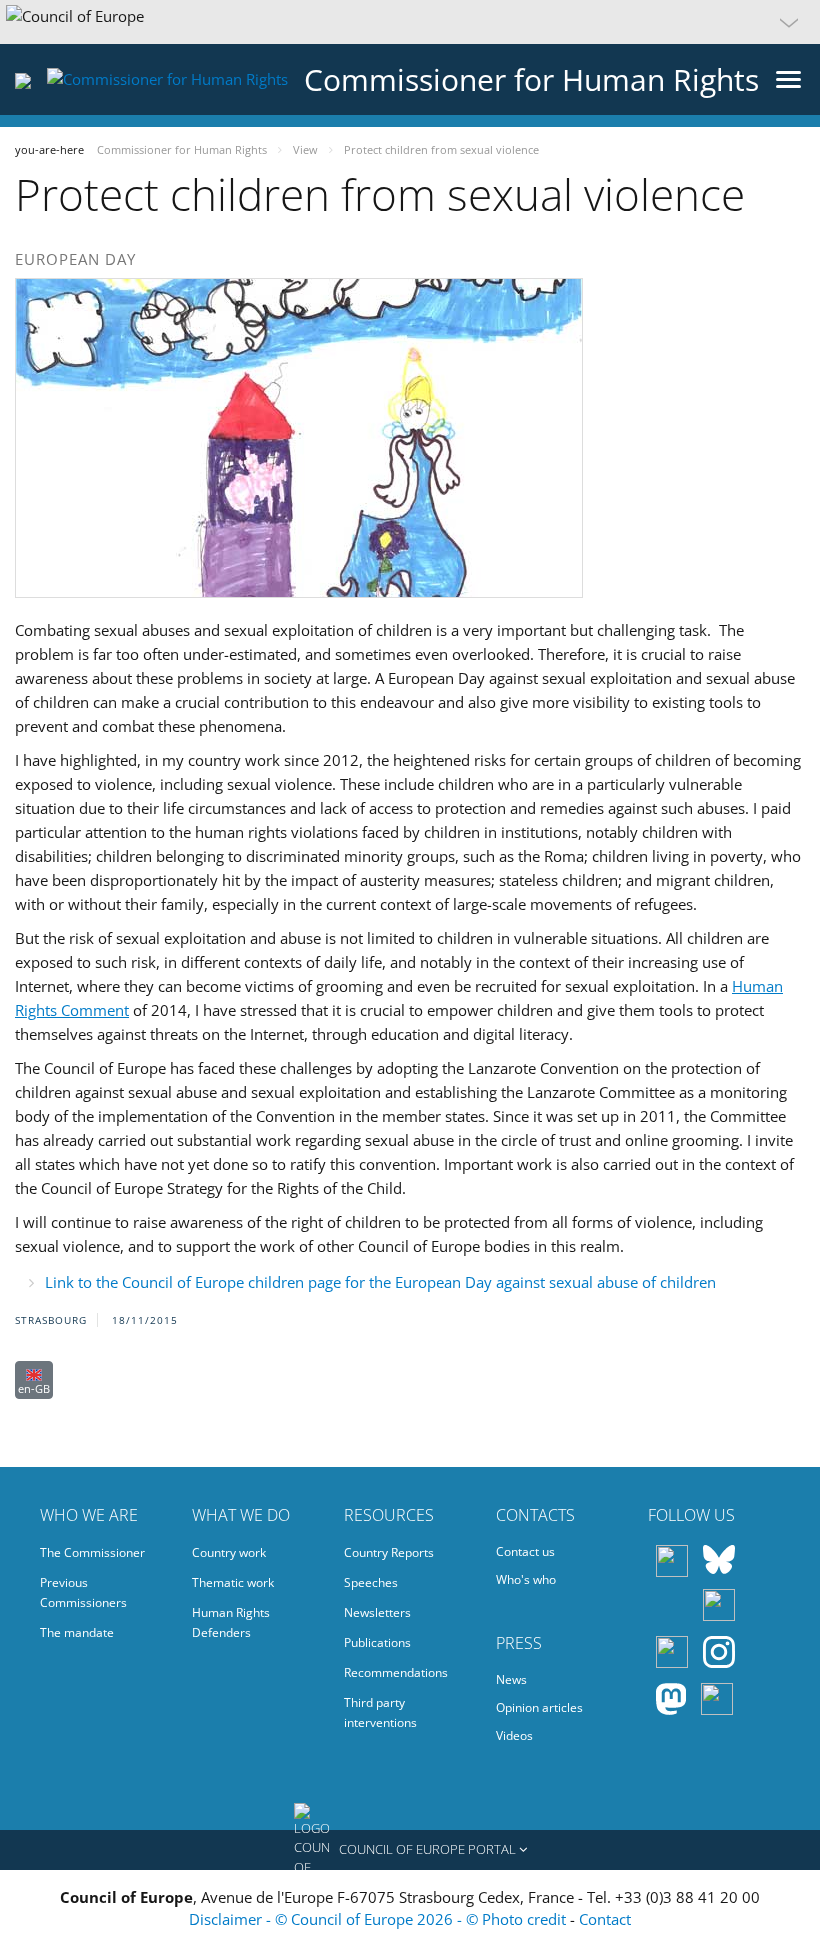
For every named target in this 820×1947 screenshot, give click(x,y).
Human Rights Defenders (231, 1622)
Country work (229, 1552)
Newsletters (377, 1612)
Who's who (526, 1579)
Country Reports (389, 1552)
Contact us (525, 1551)
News (511, 1679)
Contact (605, 1919)
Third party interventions (380, 1712)
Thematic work (233, 1582)
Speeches (371, 1582)
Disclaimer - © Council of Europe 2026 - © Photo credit (379, 1919)
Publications (377, 1642)
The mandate (77, 1632)
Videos (514, 1735)
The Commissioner (92, 1552)
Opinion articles (539, 1707)
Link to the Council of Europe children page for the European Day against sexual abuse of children (380, 1282)
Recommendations (396, 1672)
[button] (410, 22)
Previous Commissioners (83, 1592)
